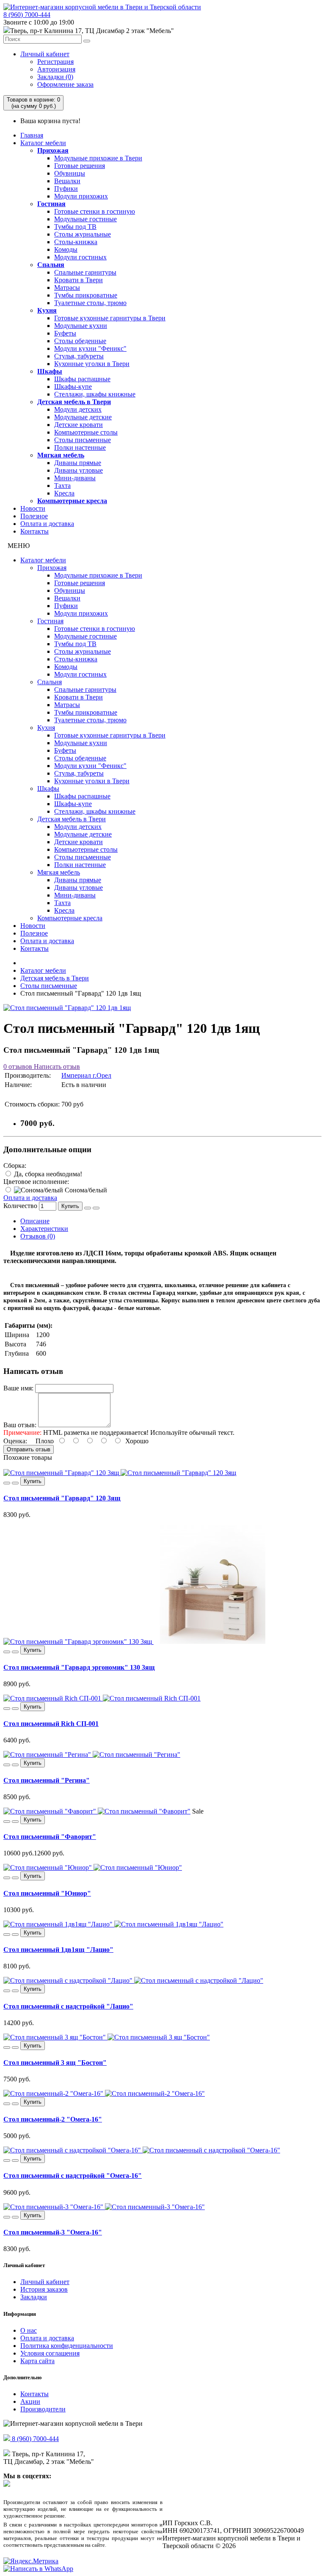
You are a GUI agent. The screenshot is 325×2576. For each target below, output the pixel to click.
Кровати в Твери (78, 280)
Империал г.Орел (86, 1075)
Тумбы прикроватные (86, 295)
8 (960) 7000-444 (27, 15)
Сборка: (15, 1166)
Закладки (34, 2297)
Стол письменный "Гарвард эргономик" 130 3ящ (79, 1667)
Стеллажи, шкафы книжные (95, 394)
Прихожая (53, 150)
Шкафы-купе (73, 387)
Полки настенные (80, 447)
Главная (32, 135)
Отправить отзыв (29, 1449)
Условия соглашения (50, 2353)
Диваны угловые (78, 470)
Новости (33, 508)
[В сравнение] (96, 1208)
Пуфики (66, 189)
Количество (20, 1206)
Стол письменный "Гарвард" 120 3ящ (62, 1498)
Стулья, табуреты (79, 356)
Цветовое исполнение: (36, 1182)
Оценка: (15, 1441)
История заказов (44, 2289)
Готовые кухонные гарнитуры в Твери (110, 318)
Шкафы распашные (82, 379)
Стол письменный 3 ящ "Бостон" (55, 2063)
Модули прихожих (81, 196)
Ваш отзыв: (20, 1425)
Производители (43, 2409)
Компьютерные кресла (72, 501)
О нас (29, 2330)
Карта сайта (37, 2361)
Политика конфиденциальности (67, 2346)
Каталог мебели (43, 143)
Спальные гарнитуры (85, 272)
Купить (70, 1206)
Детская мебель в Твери (74, 402)
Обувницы (70, 173)
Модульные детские (83, 417)
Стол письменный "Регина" (47, 1780)
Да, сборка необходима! (47, 1174)
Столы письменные (83, 440)
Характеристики (44, 1229)
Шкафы (50, 371)
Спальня (51, 265)
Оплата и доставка (47, 524)
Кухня (47, 310)
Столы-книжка (76, 242)
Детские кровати (78, 425)
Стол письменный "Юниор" (47, 1893)
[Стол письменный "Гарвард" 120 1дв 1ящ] (67, 1008)
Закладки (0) (55, 77)
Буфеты (65, 333)
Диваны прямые (78, 463)
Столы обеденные (80, 341)
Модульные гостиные (85, 219)
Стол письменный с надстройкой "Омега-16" (73, 2176)
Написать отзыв (56, 1066)
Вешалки (67, 181)
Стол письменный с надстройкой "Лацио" (68, 2006)
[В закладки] (88, 1208)
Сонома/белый (85, 1190)
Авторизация (56, 69)
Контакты (34, 531)
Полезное (34, 516)
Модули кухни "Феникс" (90, 348)
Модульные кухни (81, 326)
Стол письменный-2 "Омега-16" (53, 2119)
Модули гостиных (80, 257)
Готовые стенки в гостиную (95, 211)
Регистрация (55, 62)
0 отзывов (18, 1066)
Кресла (64, 493)
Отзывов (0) (38, 1236)
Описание (35, 1221)
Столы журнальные (83, 234)
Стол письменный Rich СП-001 (51, 1724)
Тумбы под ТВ (75, 227)
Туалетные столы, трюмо (90, 303)
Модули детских (78, 409)
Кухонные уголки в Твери (92, 364)
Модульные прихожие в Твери (98, 158)
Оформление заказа (65, 84)
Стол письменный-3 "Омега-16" (53, 2232)
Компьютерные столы (86, 432)
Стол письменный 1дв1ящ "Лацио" (58, 1950)
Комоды (66, 249)
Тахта (62, 486)
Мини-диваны (75, 478)
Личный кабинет (45, 54)
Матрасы (67, 288)
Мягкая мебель (61, 455)
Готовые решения (80, 166)
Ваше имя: (18, 1388)
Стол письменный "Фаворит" (50, 1837)
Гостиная (51, 204)
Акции (30, 2401)
